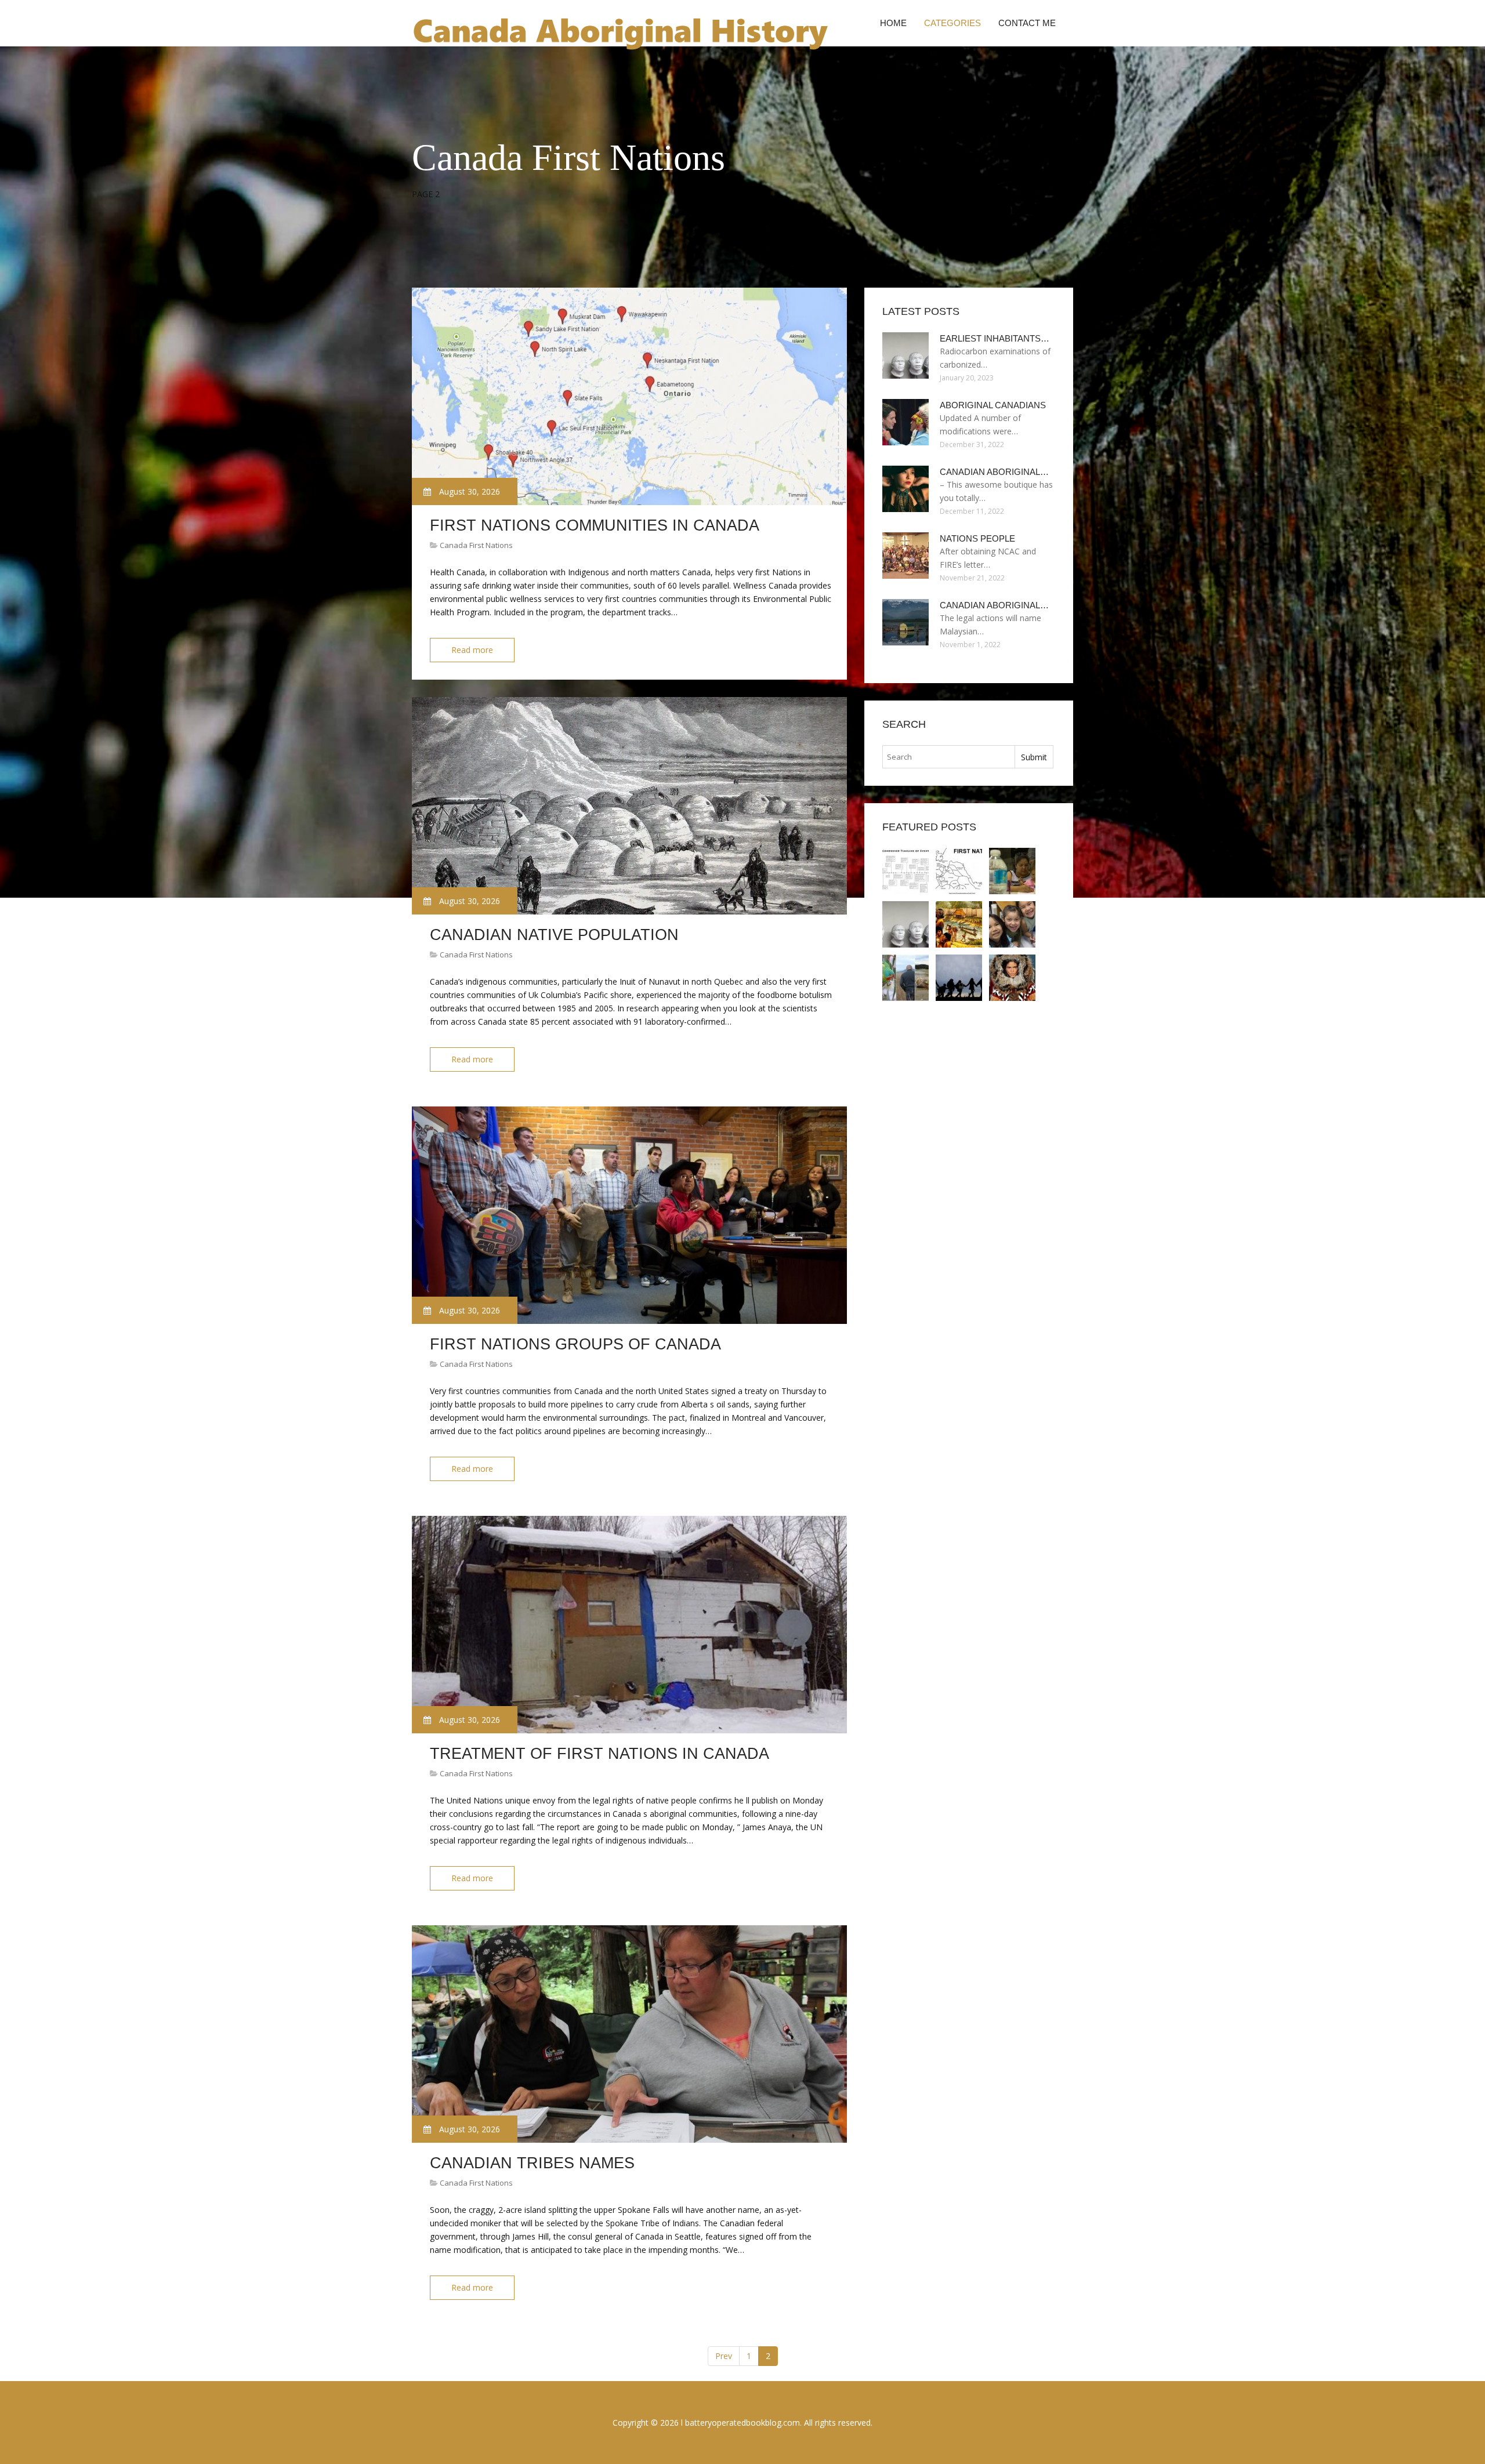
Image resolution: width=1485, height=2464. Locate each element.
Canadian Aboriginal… (994, 472)
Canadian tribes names (532, 2163)
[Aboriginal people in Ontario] (959, 978)
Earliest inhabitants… (995, 338)
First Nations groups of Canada (575, 1344)
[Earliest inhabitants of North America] (906, 924)
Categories (952, 23)
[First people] (959, 924)
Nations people (977, 538)
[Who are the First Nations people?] (1012, 871)
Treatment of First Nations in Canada (600, 1754)
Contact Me (1027, 23)
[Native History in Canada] (906, 871)
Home (893, 23)
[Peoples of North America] (959, 871)
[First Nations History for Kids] (1012, 924)
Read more (472, 650)
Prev (724, 2356)
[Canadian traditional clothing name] (1012, 978)
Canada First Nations (476, 545)
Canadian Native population (554, 935)
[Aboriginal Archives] (906, 978)
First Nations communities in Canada (595, 525)
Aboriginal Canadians (993, 405)
